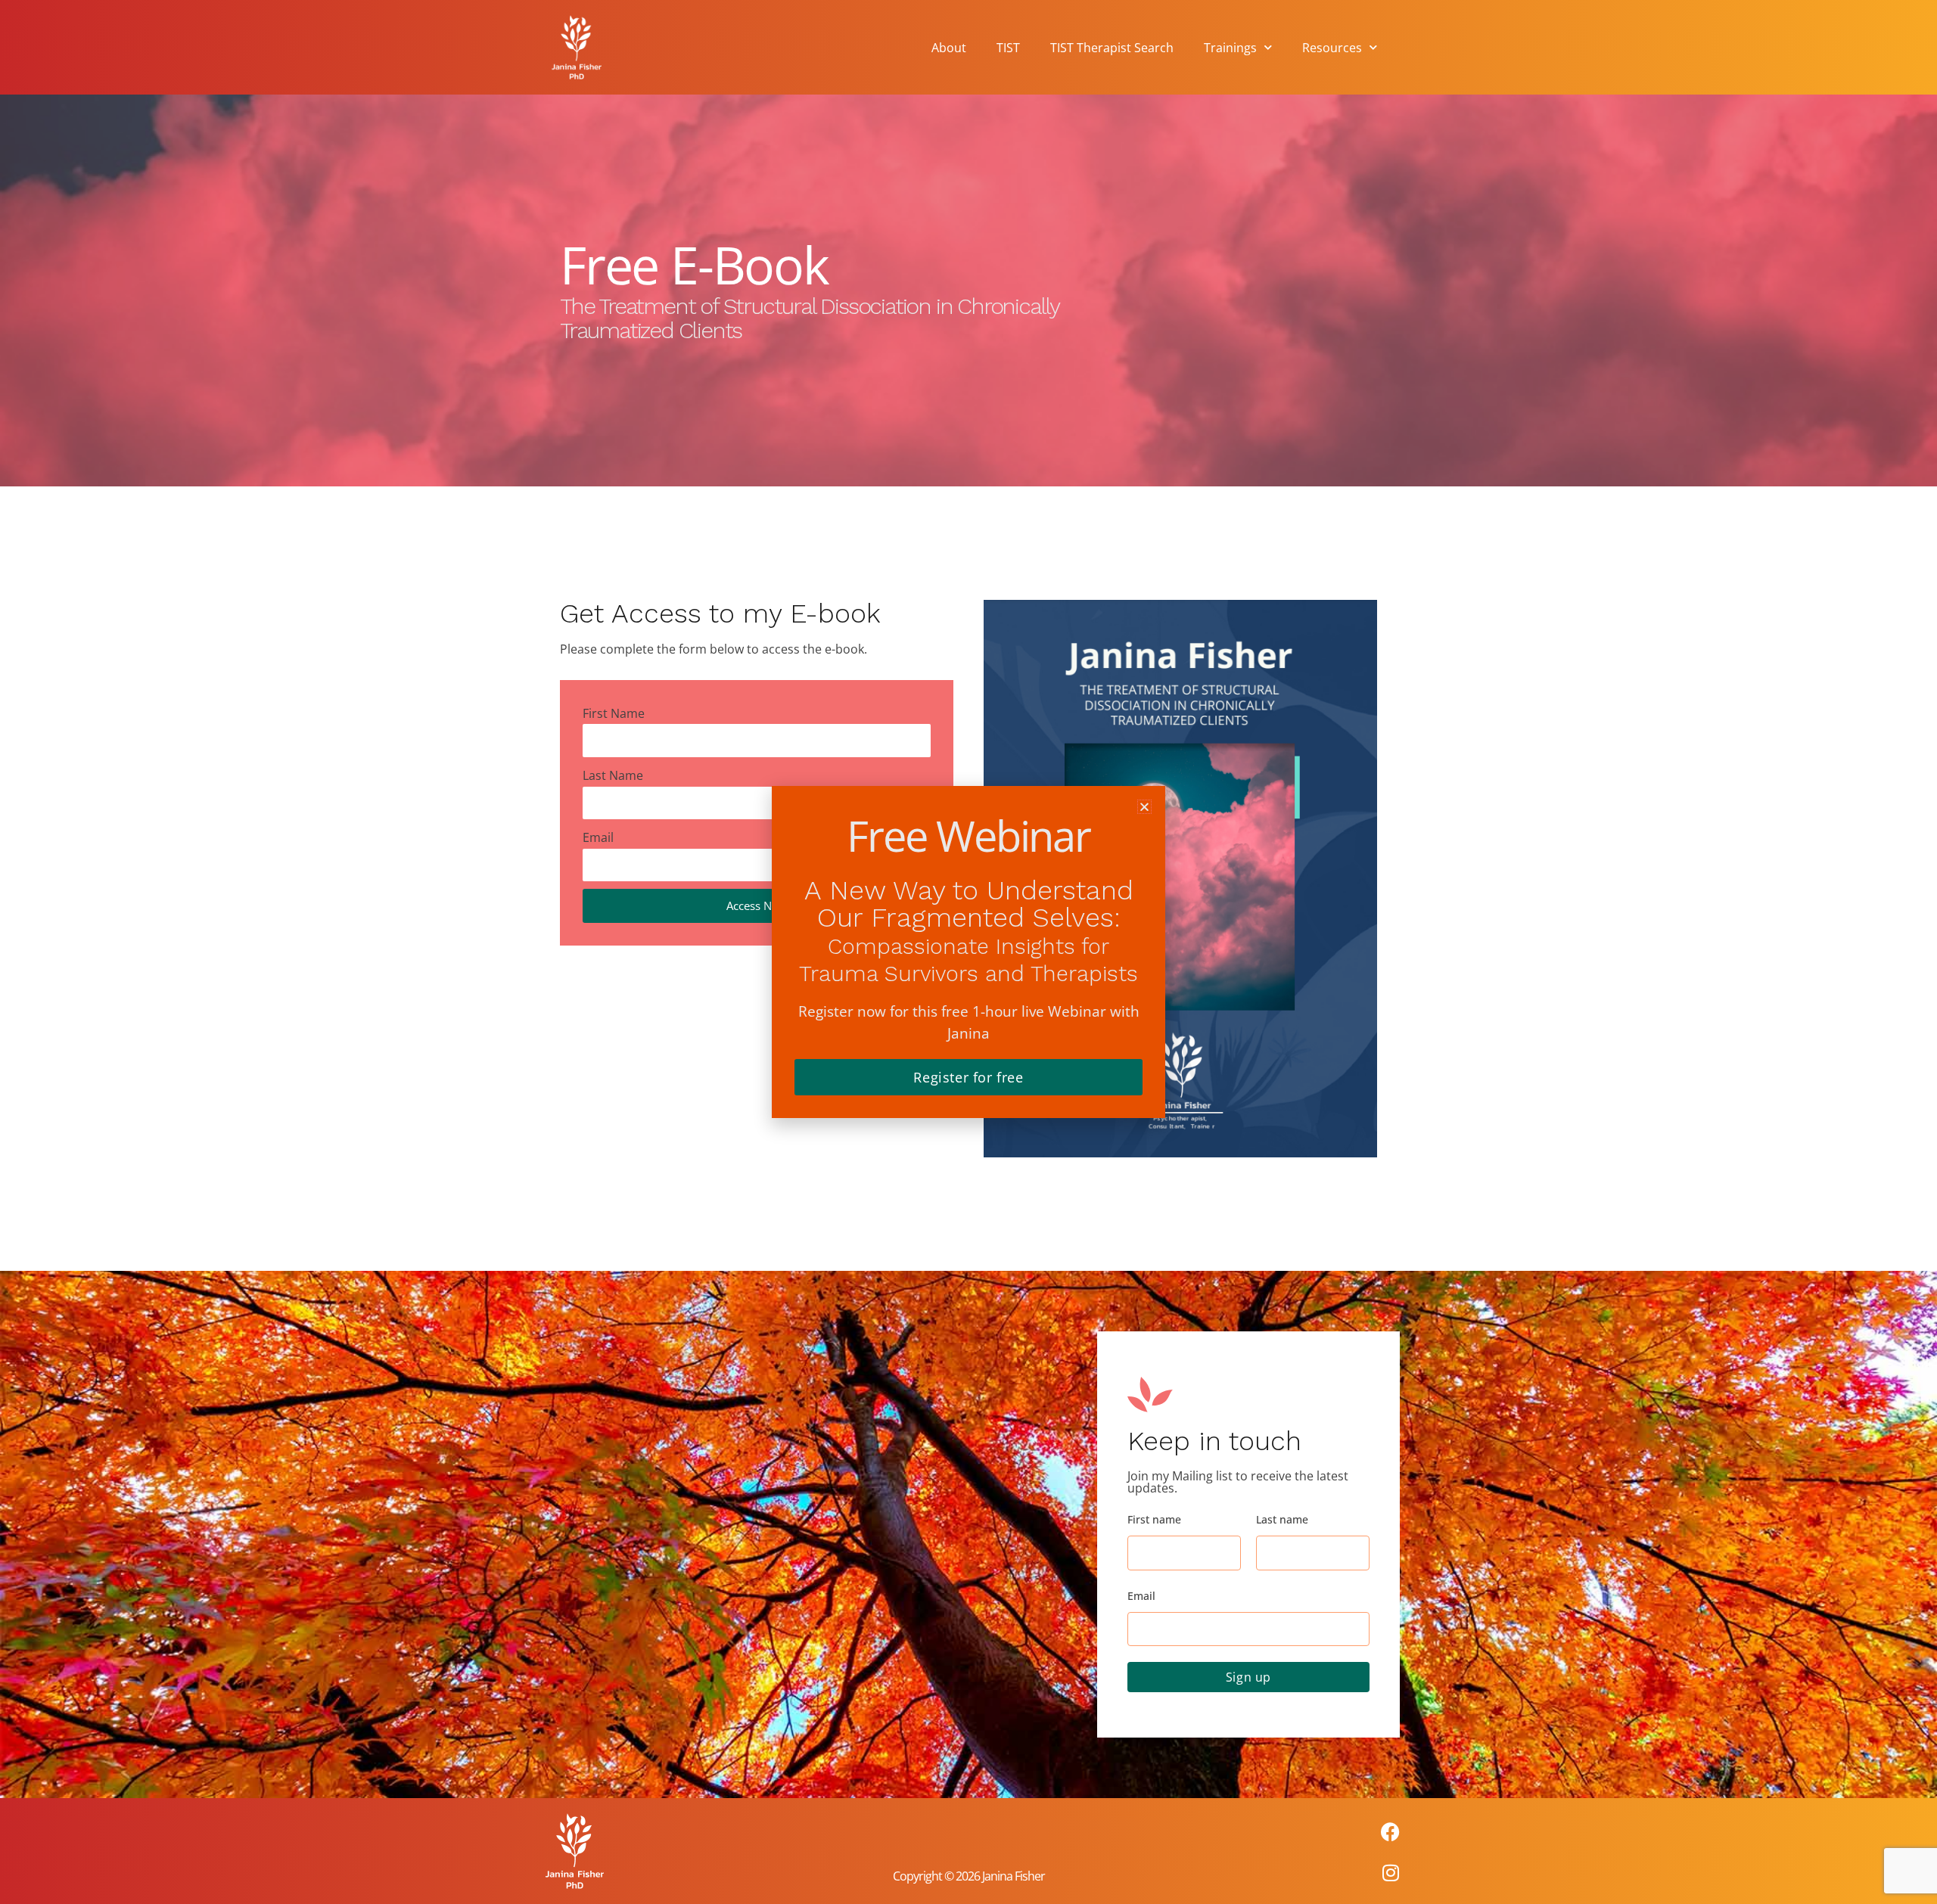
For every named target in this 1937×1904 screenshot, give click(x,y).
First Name (614, 713)
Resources (1332, 48)
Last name (1282, 1519)
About (949, 48)
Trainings (1230, 48)
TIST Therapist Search (1112, 48)
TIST (1008, 48)
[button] (1144, 807)
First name (1154, 1519)
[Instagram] (1390, 1873)
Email (598, 837)
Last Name (613, 775)
